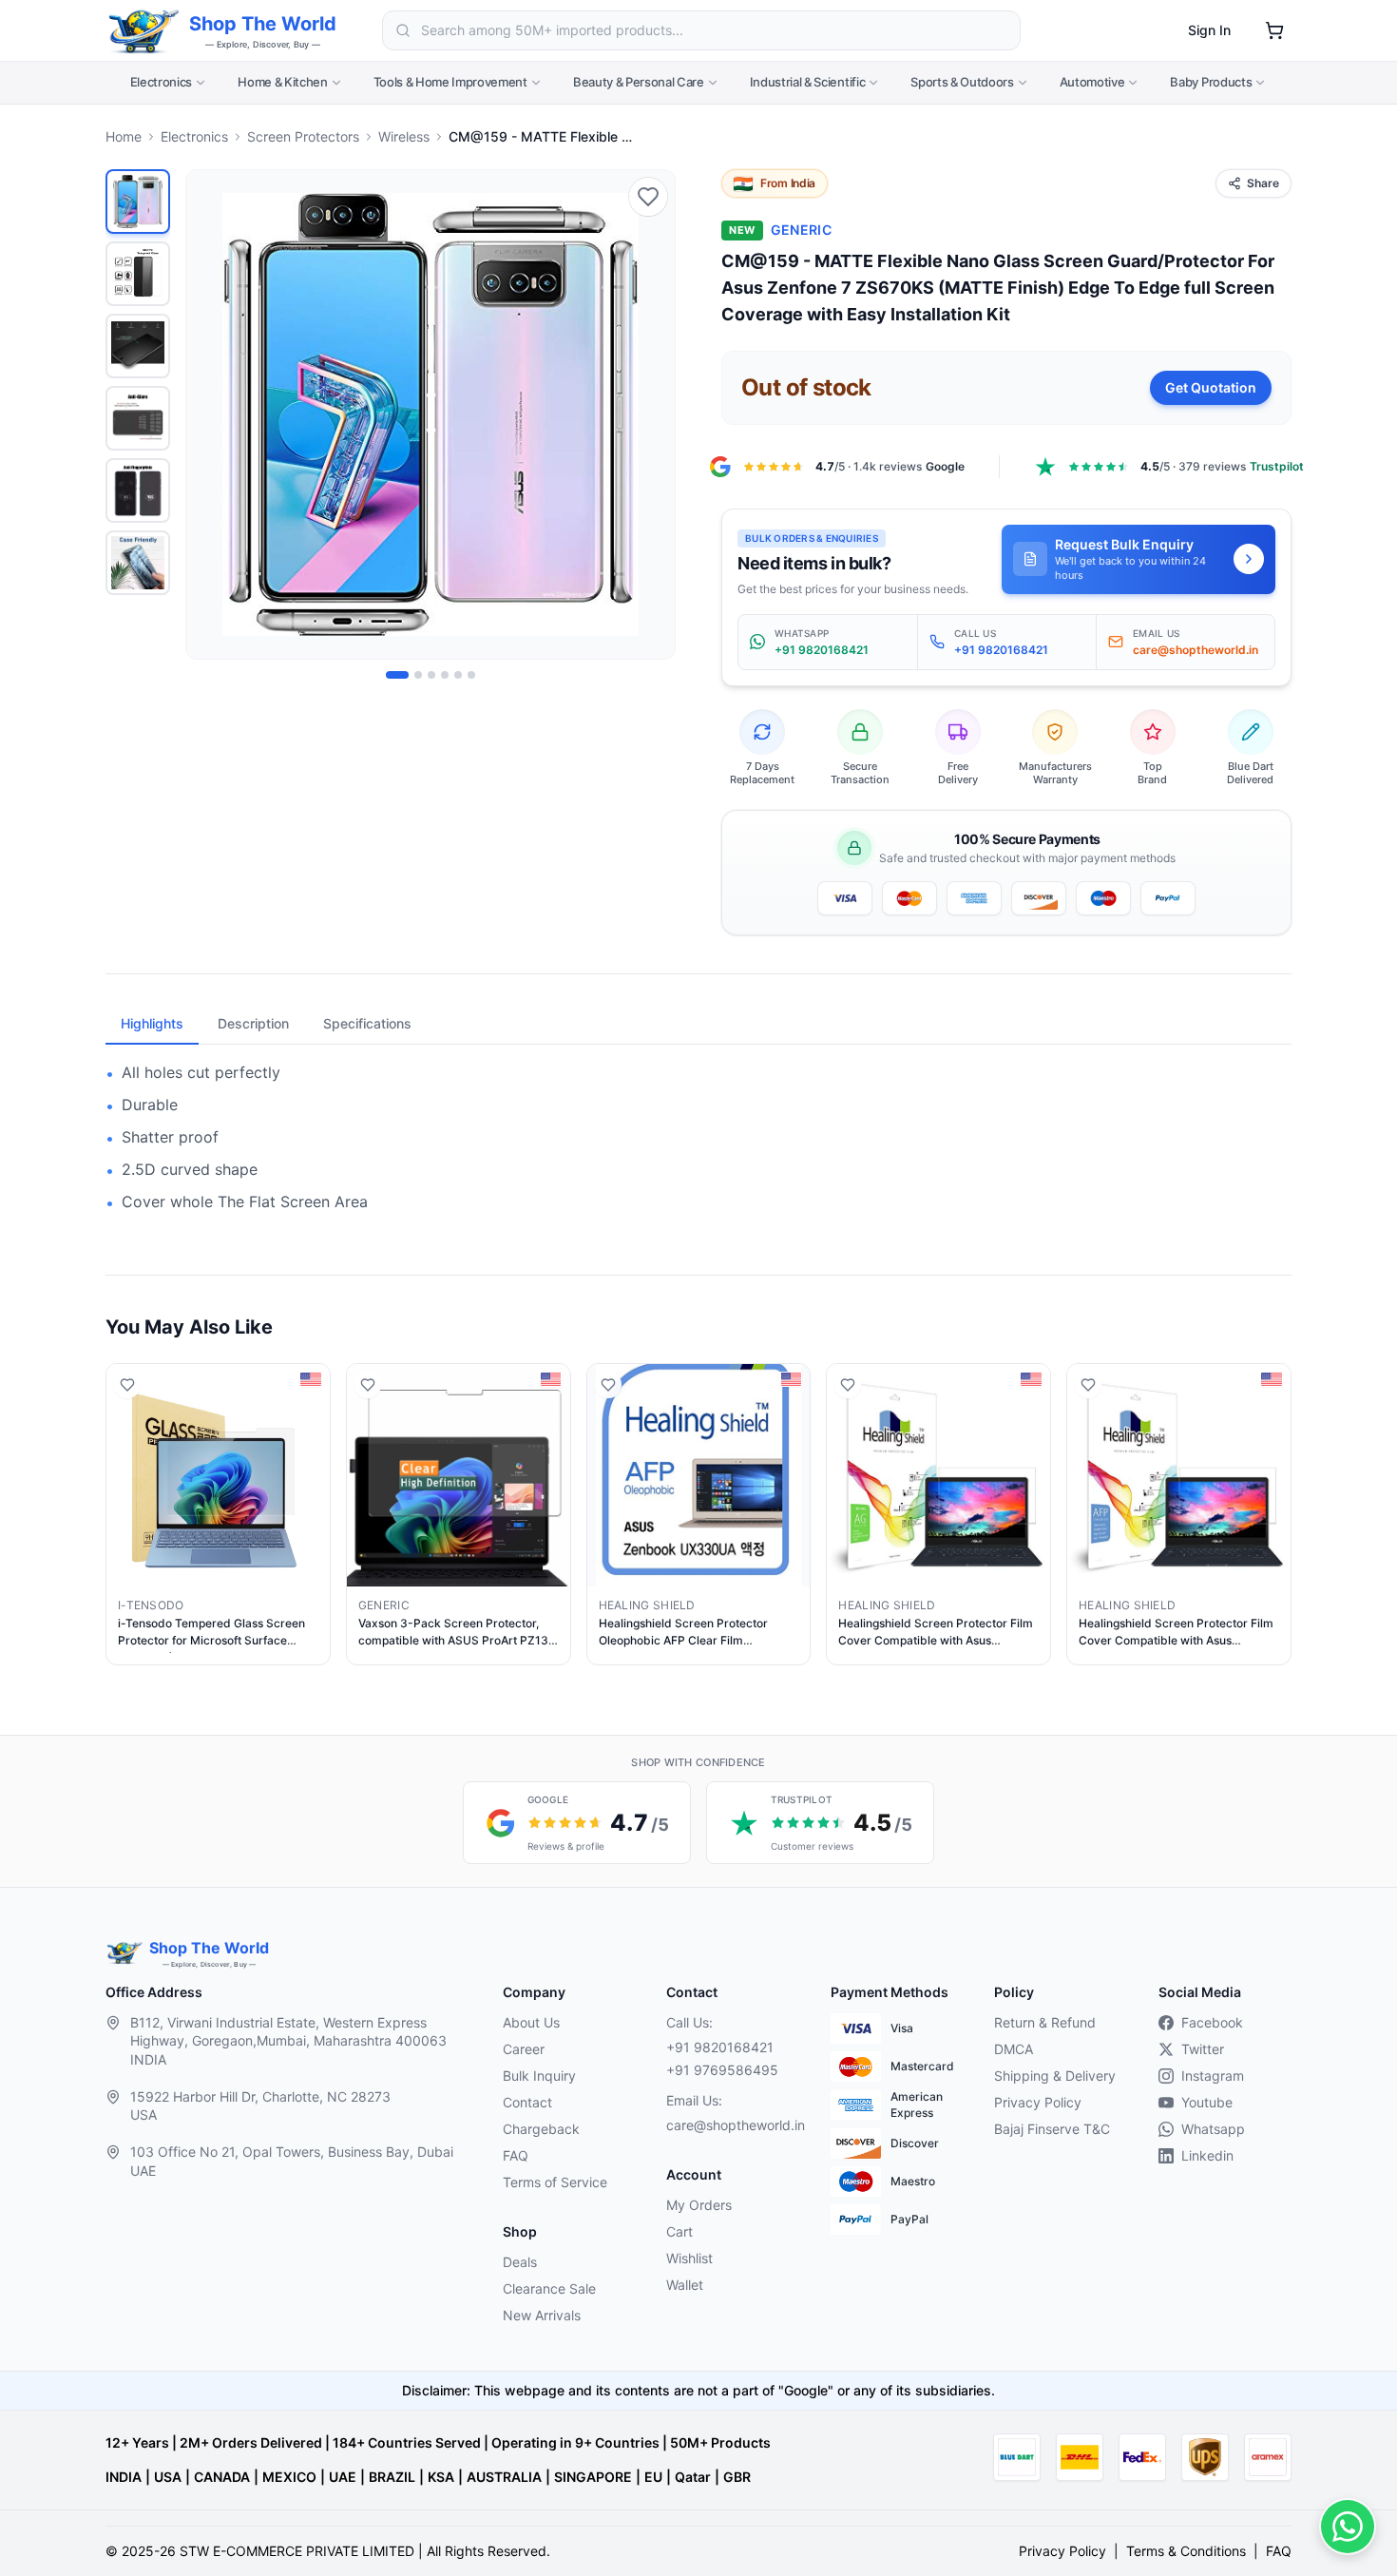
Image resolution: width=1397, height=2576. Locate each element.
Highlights (152, 1023)
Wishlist (689, 2258)
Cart (679, 2231)
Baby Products (1211, 82)
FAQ (516, 2155)
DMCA (1014, 2049)
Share (1263, 183)
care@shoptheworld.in (733, 2125)
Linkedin (1207, 2155)
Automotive (1092, 82)
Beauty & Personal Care (639, 82)
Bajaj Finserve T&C (1052, 2129)
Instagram (1213, 2076)
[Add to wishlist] (648, 197)
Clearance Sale (549, 2288)
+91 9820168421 (720, 2047)
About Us (531, 2022)
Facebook (1212, 2022)
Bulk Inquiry (539, 2076)
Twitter (1203, 2049)
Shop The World (263, 24)
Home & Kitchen (282, 82)
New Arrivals (542, 2315)
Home (124, 136)
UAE (343, 2477)
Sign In (1209, 30)
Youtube (1207, 2102)
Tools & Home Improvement (450, 82)
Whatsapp (1213, 2129)
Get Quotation (1211, 387)
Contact (527, 2102)
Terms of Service (555, 2182)
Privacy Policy (1038, 2102)
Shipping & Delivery (1055, 2076)
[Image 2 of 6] (418, 675)
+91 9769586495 (722, 2070)
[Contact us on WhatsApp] (1348, 2527)
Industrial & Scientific (808, 82)
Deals (520, 2262)
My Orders (699, 2205)
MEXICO (289, 2477)
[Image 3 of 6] (431, 675)
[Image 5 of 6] (458, 675)
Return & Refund (1045, 2022)
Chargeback (541, 2129)
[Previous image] (211, 414)
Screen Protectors (303, 136)
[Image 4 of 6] (445, 675)
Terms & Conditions (1186, 2551)
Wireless (404, 136)
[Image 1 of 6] (397, 675)
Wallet (685, 2285)
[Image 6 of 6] (471, 675)
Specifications (367, 1023)
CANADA (222, 2477)
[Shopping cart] (1274, 30)
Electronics (161, 82)
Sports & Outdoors (962, 82)
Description (253, 1023)
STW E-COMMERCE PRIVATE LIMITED (297, 2551)
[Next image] (650, 414)
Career (524, 2049)
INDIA (124, 2477)
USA (168, 2477)
